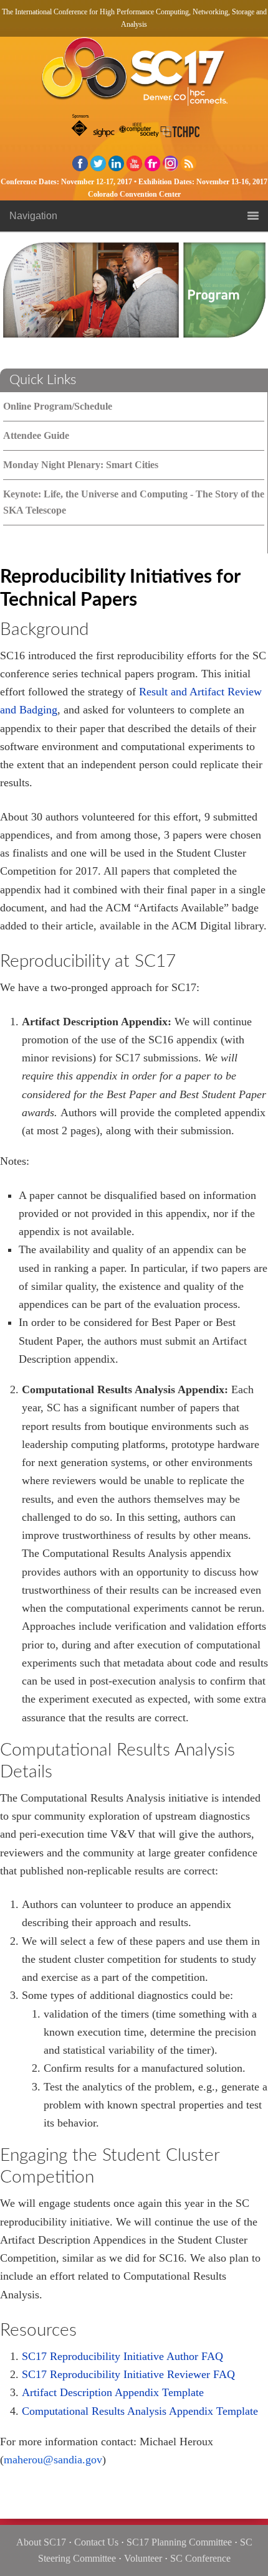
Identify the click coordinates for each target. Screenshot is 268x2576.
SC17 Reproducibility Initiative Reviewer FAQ (128, 2374)
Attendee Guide (36, 435)
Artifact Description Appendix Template (113, 2392)
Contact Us (96, 2542)
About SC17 (41, 2542)
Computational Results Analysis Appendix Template (141, 2411)
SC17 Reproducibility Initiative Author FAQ (122, 2356)
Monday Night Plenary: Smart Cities (81, 465)
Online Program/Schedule (58, 406)
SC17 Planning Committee (179, 2542)
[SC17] (134, 75)
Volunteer (143, 2558)
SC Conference (200, 2558)
